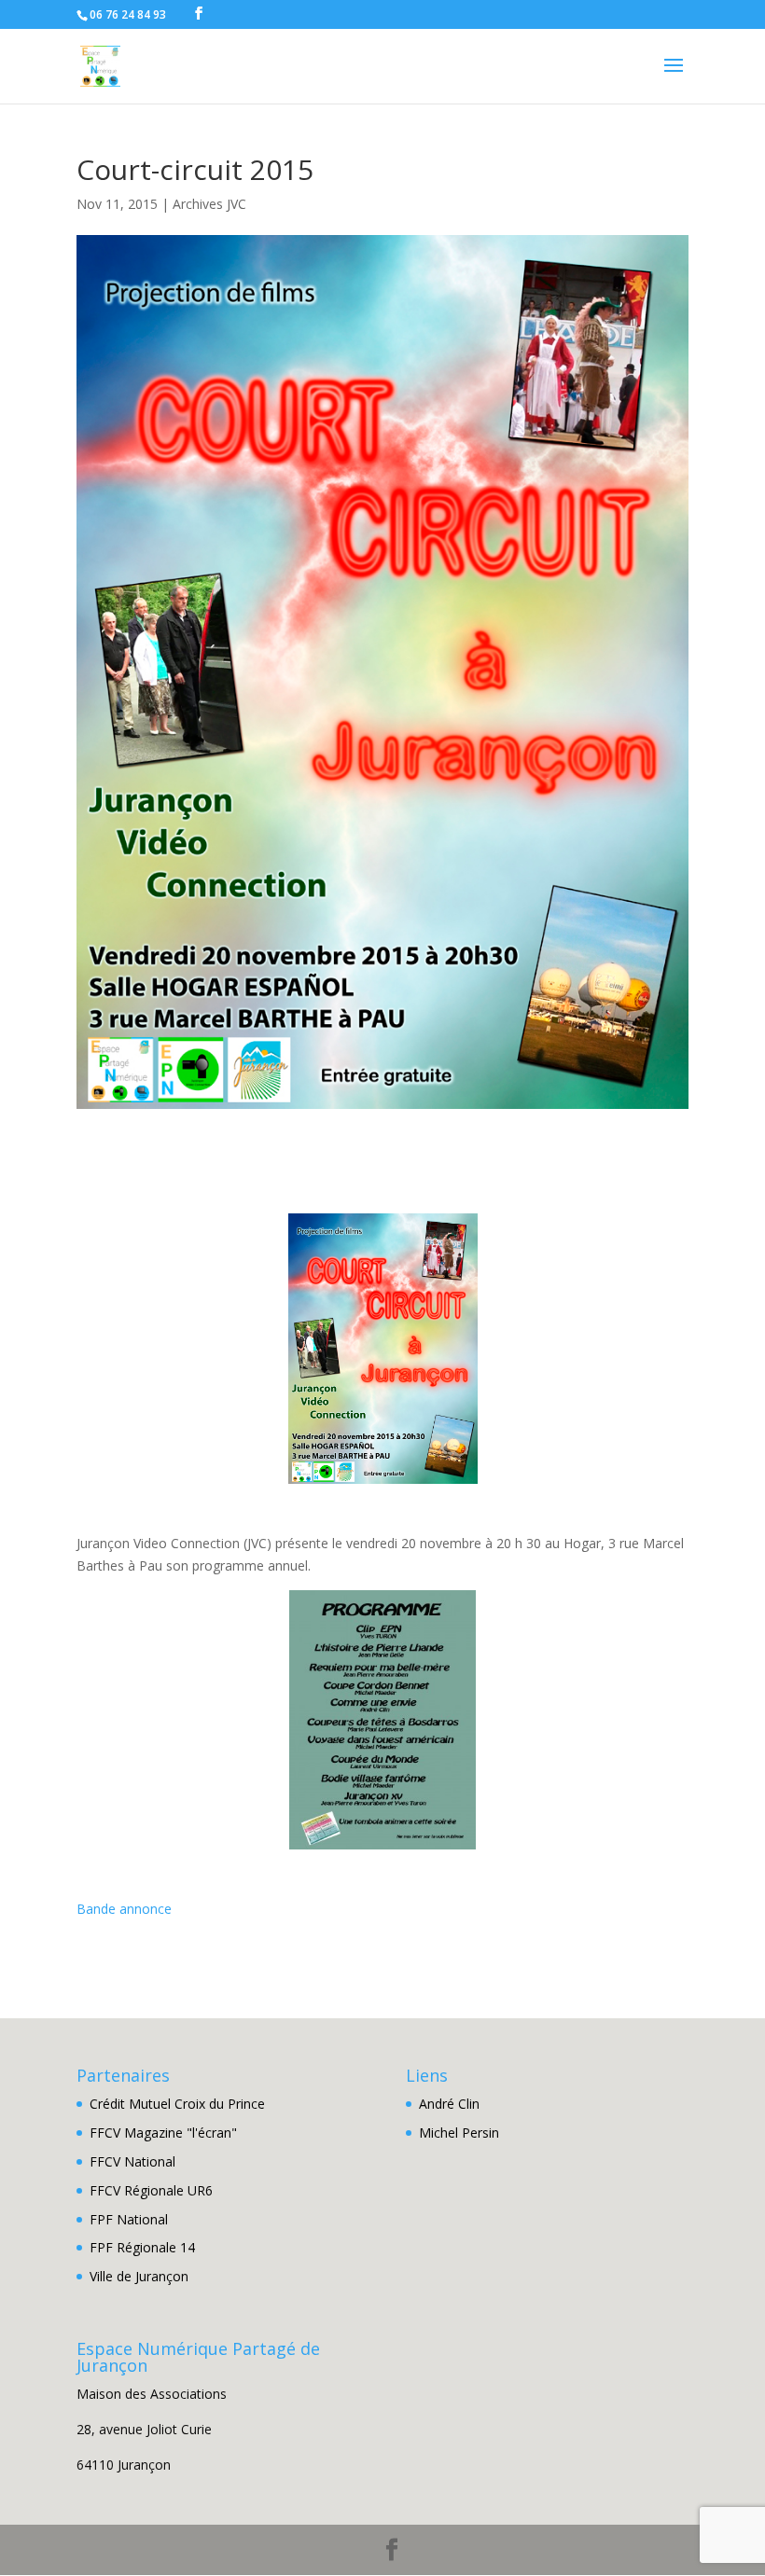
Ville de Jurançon (139, 2276)
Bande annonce (124, 1909)
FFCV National (132, 2161)
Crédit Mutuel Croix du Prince (177, 2104)
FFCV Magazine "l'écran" (163, 2133)
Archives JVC (209, 204)
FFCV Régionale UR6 (151, 2190)
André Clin (449, 2104)
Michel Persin (459, 2133)
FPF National (129, 2219)
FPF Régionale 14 (142, 2247)
